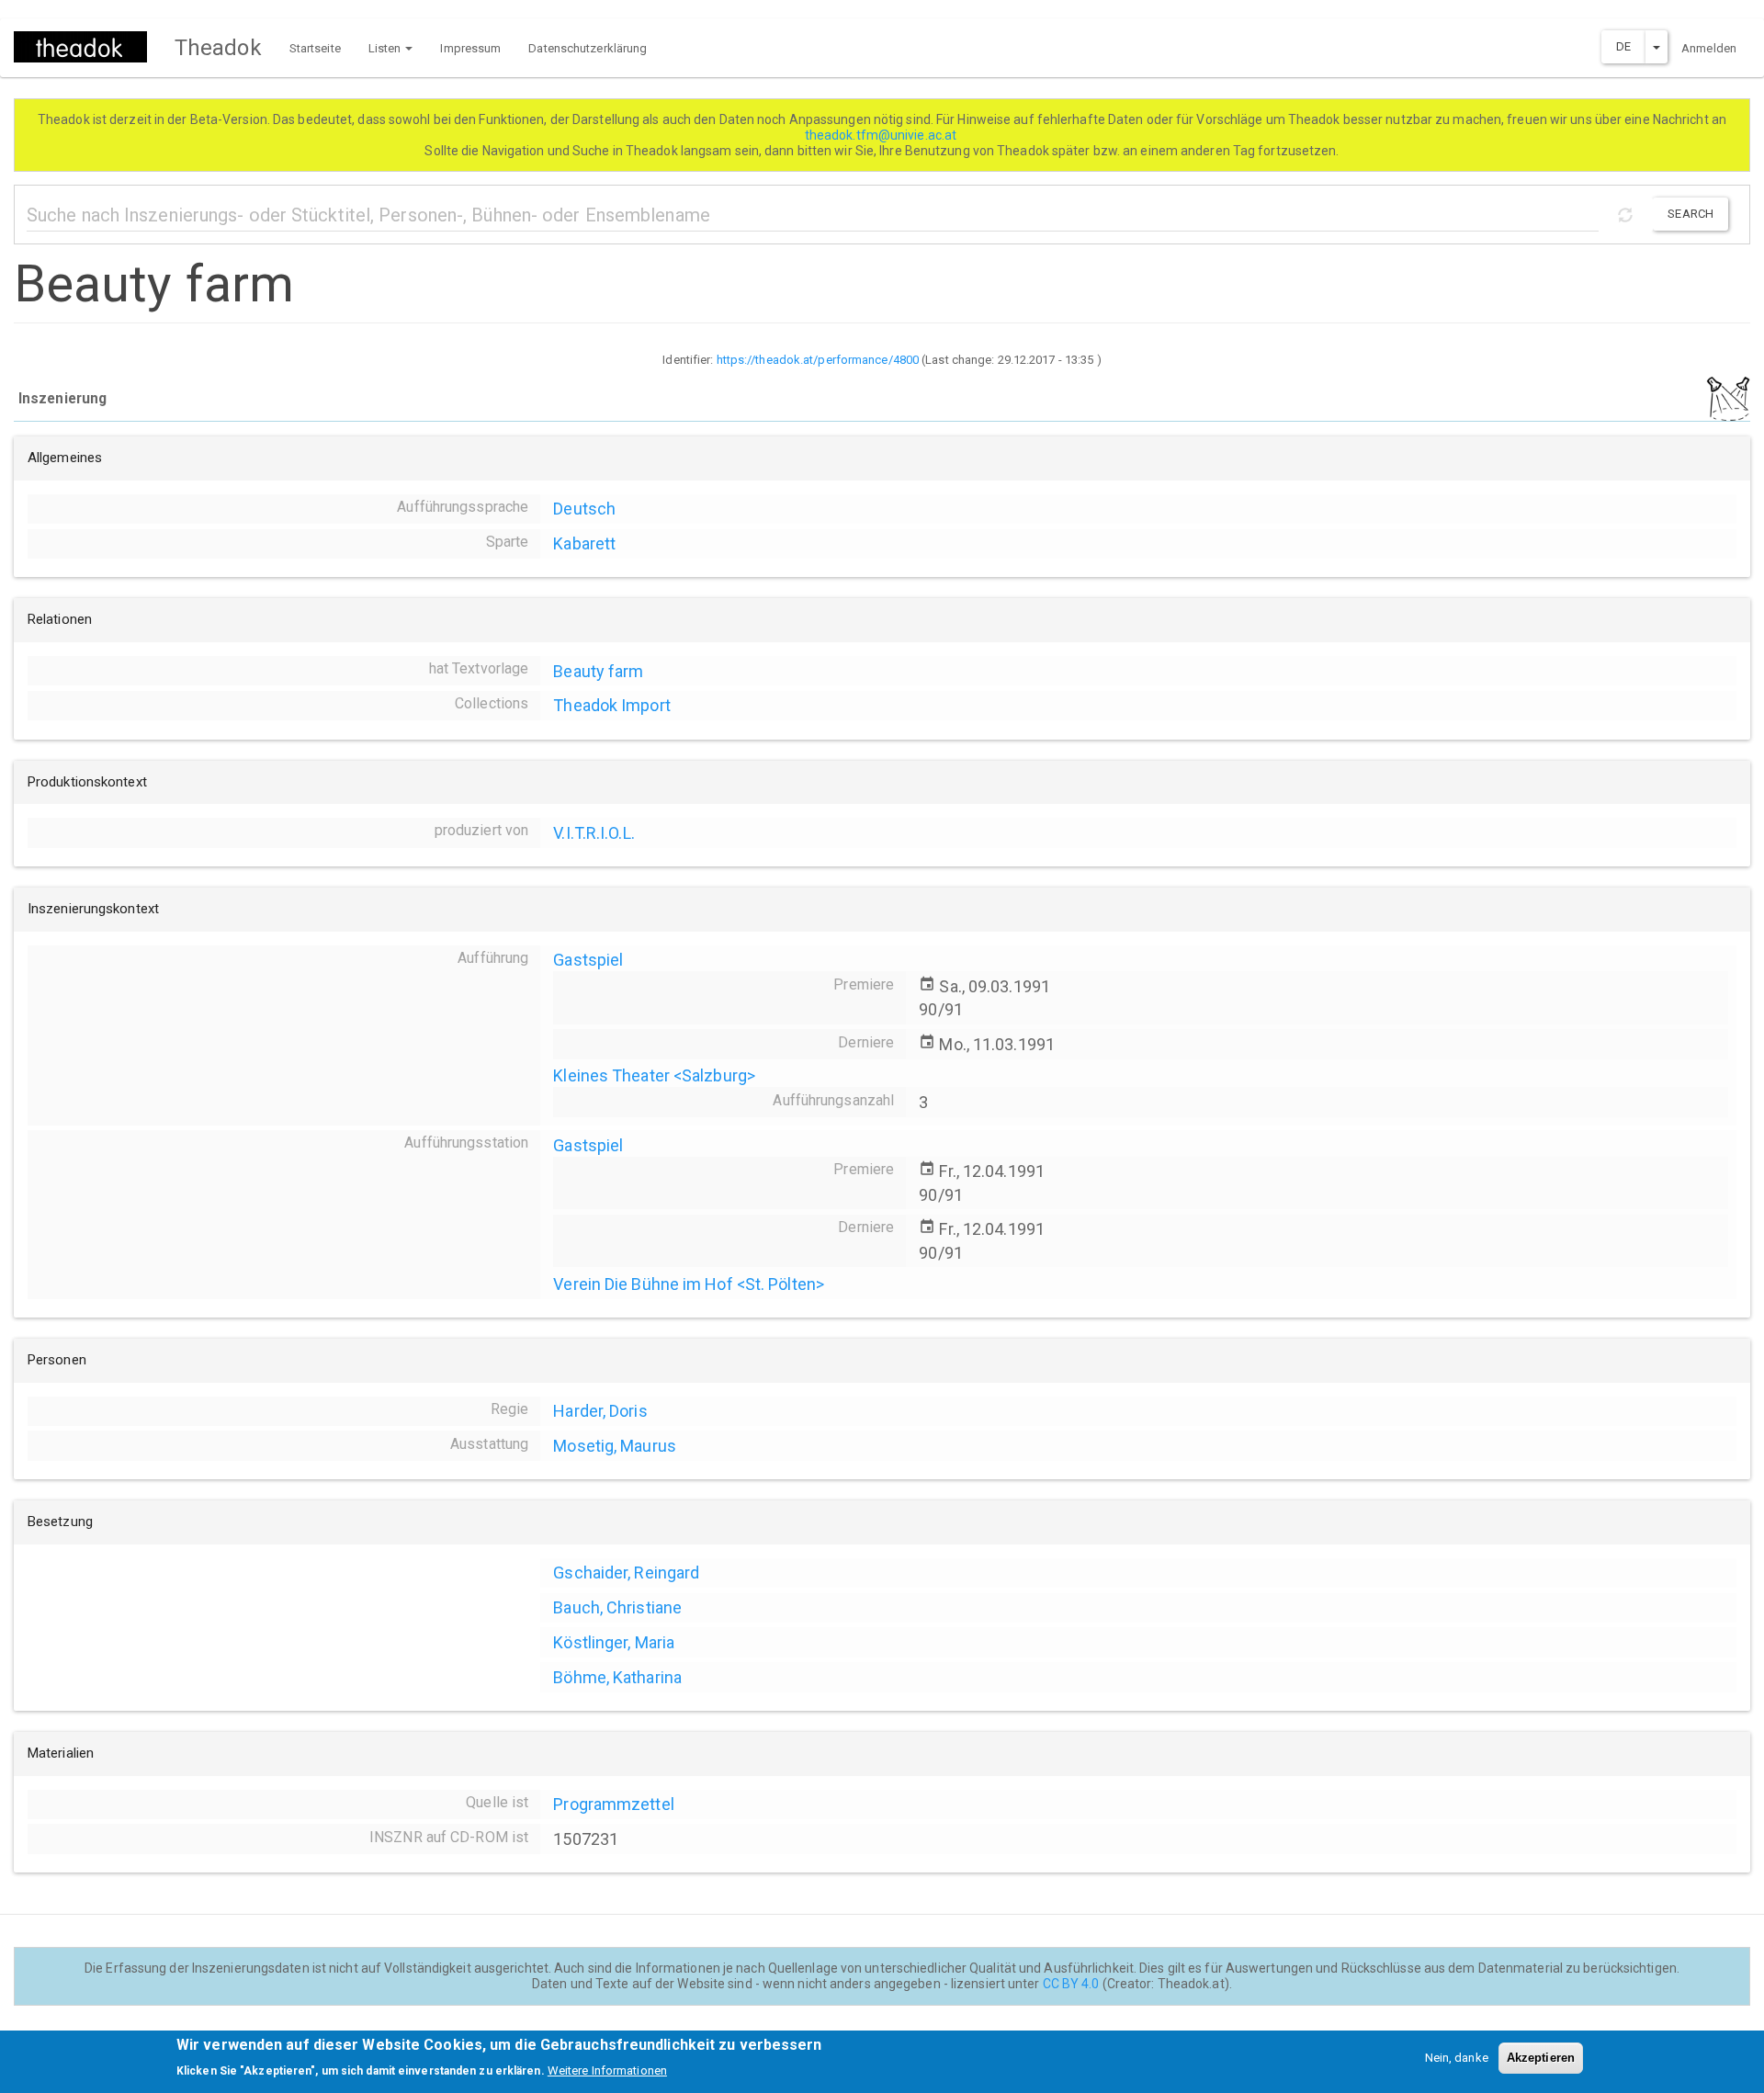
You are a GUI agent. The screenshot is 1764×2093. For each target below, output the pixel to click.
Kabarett (584, 543)
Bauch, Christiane (617, 1607)
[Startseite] (87, 47)
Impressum (470, 48)
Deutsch (584, 509)
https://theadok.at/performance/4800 (818, 360)
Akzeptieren (1541, 2058)
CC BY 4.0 (1071, 1984)
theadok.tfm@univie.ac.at (882, 135)
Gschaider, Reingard (626, 1573)
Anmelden (1709, 48)
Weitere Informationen (607, 2070)
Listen (386, 48)
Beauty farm (598, 671)
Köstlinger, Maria (614, 1642)
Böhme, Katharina (617, 1677)
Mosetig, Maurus (615, 1446)
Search (1690, 214)
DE (1623, 46)
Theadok (218, 48)
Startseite (315, 48)
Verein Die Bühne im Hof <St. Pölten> (689, 1284)
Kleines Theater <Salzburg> (654, 1075)
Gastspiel (588, 960)
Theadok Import (611, 705)
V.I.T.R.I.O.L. (594, 833)
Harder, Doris (600, 1411)
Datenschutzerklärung (588, 48)
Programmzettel (613, 1804)
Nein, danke (1457, 2058)
